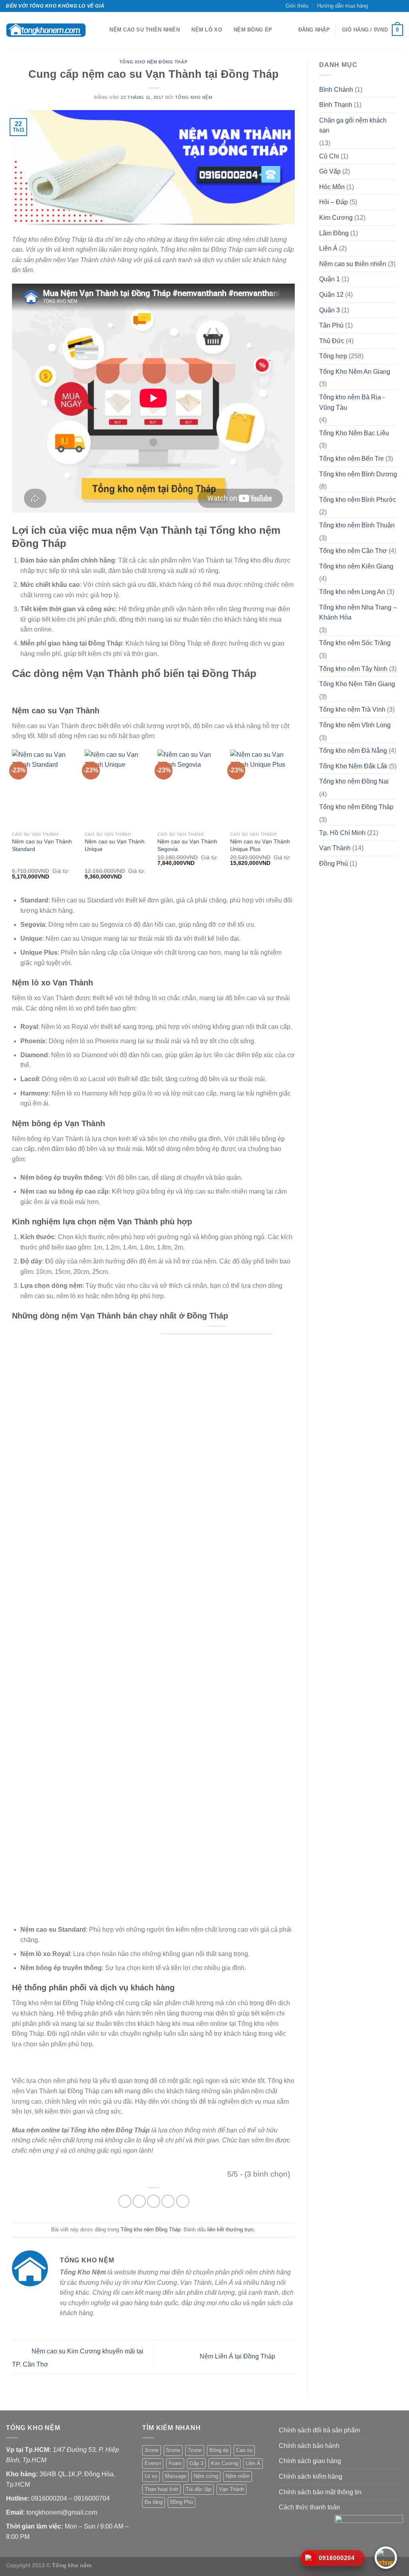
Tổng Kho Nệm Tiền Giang (357, 684)
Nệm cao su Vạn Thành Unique (115, 845)
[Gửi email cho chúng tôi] (391, 6)
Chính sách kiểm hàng (311, 2476)
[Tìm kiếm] (101, 30)
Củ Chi (329, 156)
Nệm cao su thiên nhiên (145, 30)
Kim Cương (336, 218)
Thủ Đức (332, 341)
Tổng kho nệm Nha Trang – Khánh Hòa (358, 613)
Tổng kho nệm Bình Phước (358, 500)
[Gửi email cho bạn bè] (154, 2201)
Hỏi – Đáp (334, 202)
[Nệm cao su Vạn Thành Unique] (117, 789)
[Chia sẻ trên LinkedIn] (183, 2201)
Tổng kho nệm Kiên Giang (356, 566)
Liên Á (328, 248)
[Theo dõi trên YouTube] (399, 6)
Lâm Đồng (334, 233)
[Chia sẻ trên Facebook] (125, 2201)
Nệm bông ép (253, 30)
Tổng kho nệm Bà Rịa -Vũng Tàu (352, 402)
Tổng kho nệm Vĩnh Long (355, 725)
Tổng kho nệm (194, 97)
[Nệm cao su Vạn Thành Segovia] (190, 789)
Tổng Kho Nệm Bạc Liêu (354, 433)
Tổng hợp (333, 356)
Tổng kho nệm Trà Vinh (352, 710)
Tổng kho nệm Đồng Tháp (153, 62)
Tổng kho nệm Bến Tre (351, 459)
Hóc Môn (332, 187)
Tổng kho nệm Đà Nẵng (353, 751)
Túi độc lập (199, 2489)
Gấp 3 (196, 2463)
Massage (176, 2476)
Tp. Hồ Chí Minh (342, 833)
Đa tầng (154, 2502)
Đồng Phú (334, 864)
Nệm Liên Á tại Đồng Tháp (238, 2356)
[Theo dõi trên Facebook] (376, 6)
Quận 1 (330, 279)
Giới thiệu (297, 6)
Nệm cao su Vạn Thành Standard (42, 845)
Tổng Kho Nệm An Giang (355, 372)
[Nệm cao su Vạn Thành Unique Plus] (262, 789)
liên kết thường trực (231, 2230)
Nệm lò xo (206, 30)
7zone (195, 2450)
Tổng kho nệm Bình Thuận (357, 525)
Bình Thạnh (336, 105)
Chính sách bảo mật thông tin (320, 2492)
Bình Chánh (336, 90)
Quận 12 (331, 295)
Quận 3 (330, 310)
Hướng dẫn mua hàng (342, 6)
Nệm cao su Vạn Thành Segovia (187, 845)
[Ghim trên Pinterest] (168, 2201)
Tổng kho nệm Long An (352, 592)
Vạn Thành (335, 848)
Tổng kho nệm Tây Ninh (353, 669)
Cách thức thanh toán (309, 2507)
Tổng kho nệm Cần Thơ (353, 551)
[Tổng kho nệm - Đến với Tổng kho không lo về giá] (46, 30)
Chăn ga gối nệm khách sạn (353, 125)
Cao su (244, 2450)
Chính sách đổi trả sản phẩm (319, 2430)
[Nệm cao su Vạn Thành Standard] (44, 789)
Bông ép (219, 2450)
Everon (153, 2463)
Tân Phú (331, 325)
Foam (175, 2463)
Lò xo (151, 2476)
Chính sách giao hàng (310, 2461)
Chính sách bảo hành (309, 2446)
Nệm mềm (238, 2476)
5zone (173, 2450)
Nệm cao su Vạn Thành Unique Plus (260, 845)
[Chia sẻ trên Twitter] (139, 2201)
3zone (152, 2450)
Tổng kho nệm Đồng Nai (354, 781)
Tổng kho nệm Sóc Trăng (355, 643)
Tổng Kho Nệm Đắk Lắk (353, 766)
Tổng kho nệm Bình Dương (358, 474)
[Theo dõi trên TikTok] (384, 6)
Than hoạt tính (161, 2489)
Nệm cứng (206, 2476)
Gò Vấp (330, 171)
